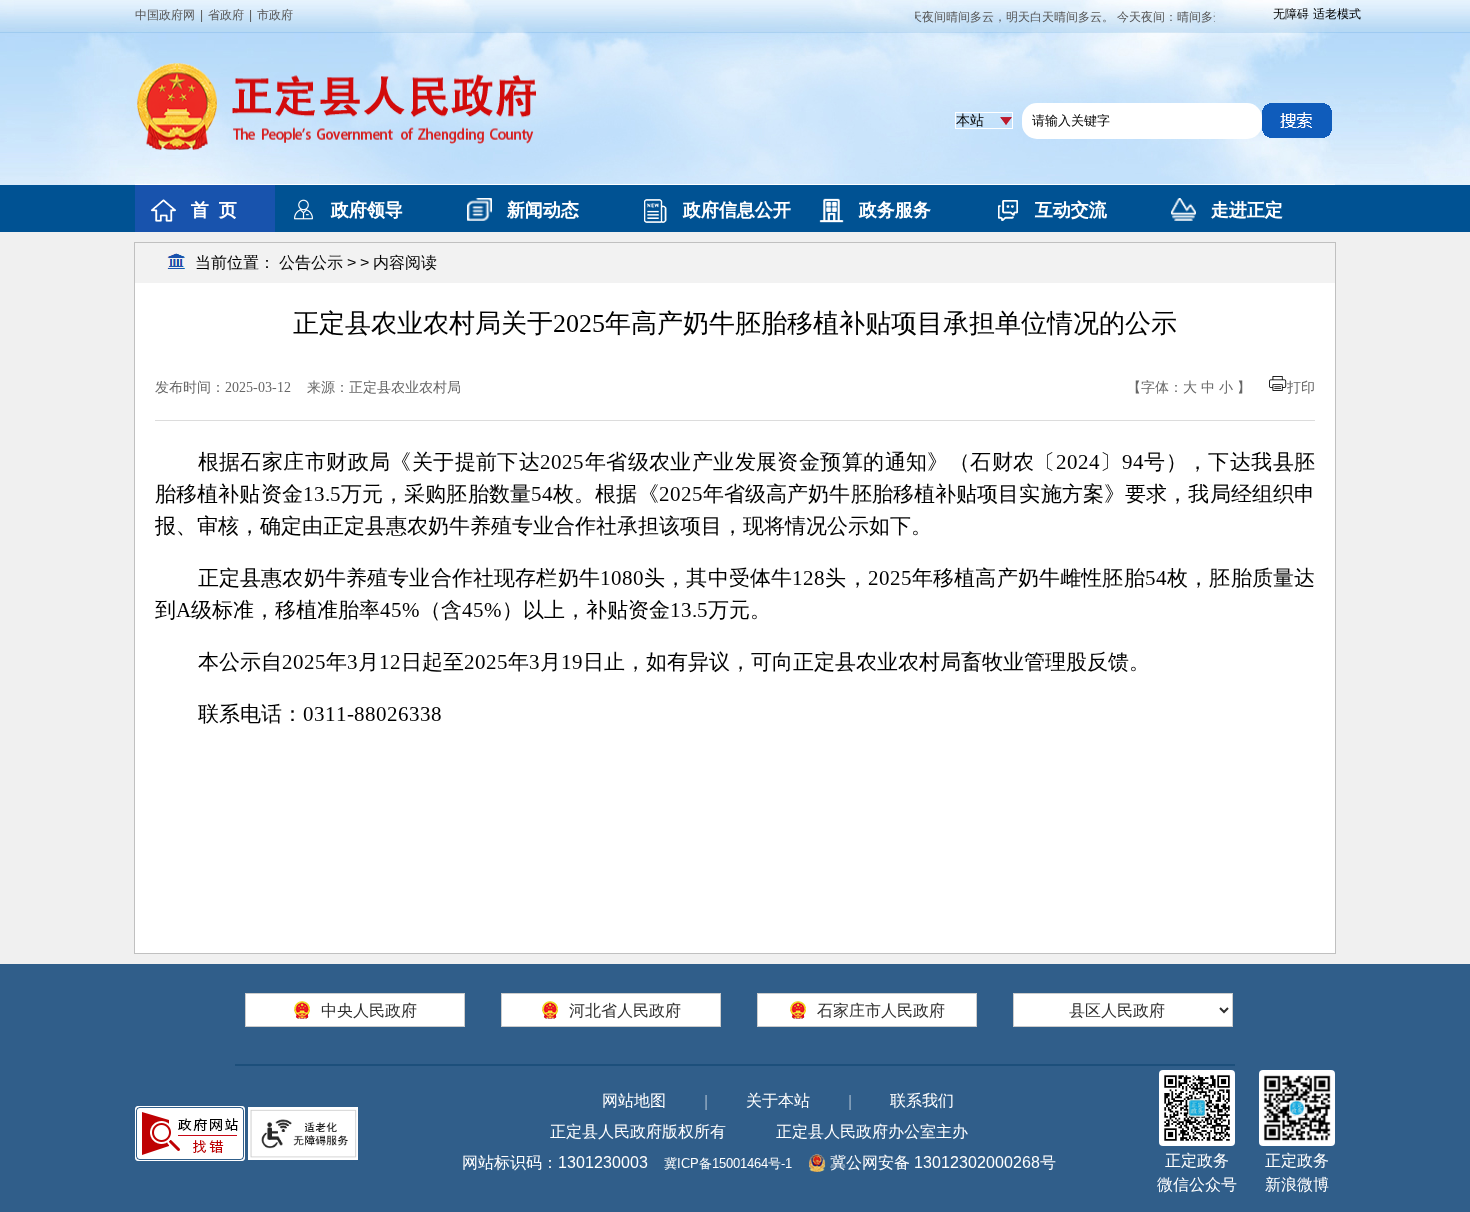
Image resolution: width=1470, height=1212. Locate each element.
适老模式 (1337, 14)
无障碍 (1291, 14)
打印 (1301, 387)
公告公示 (311, 262)
